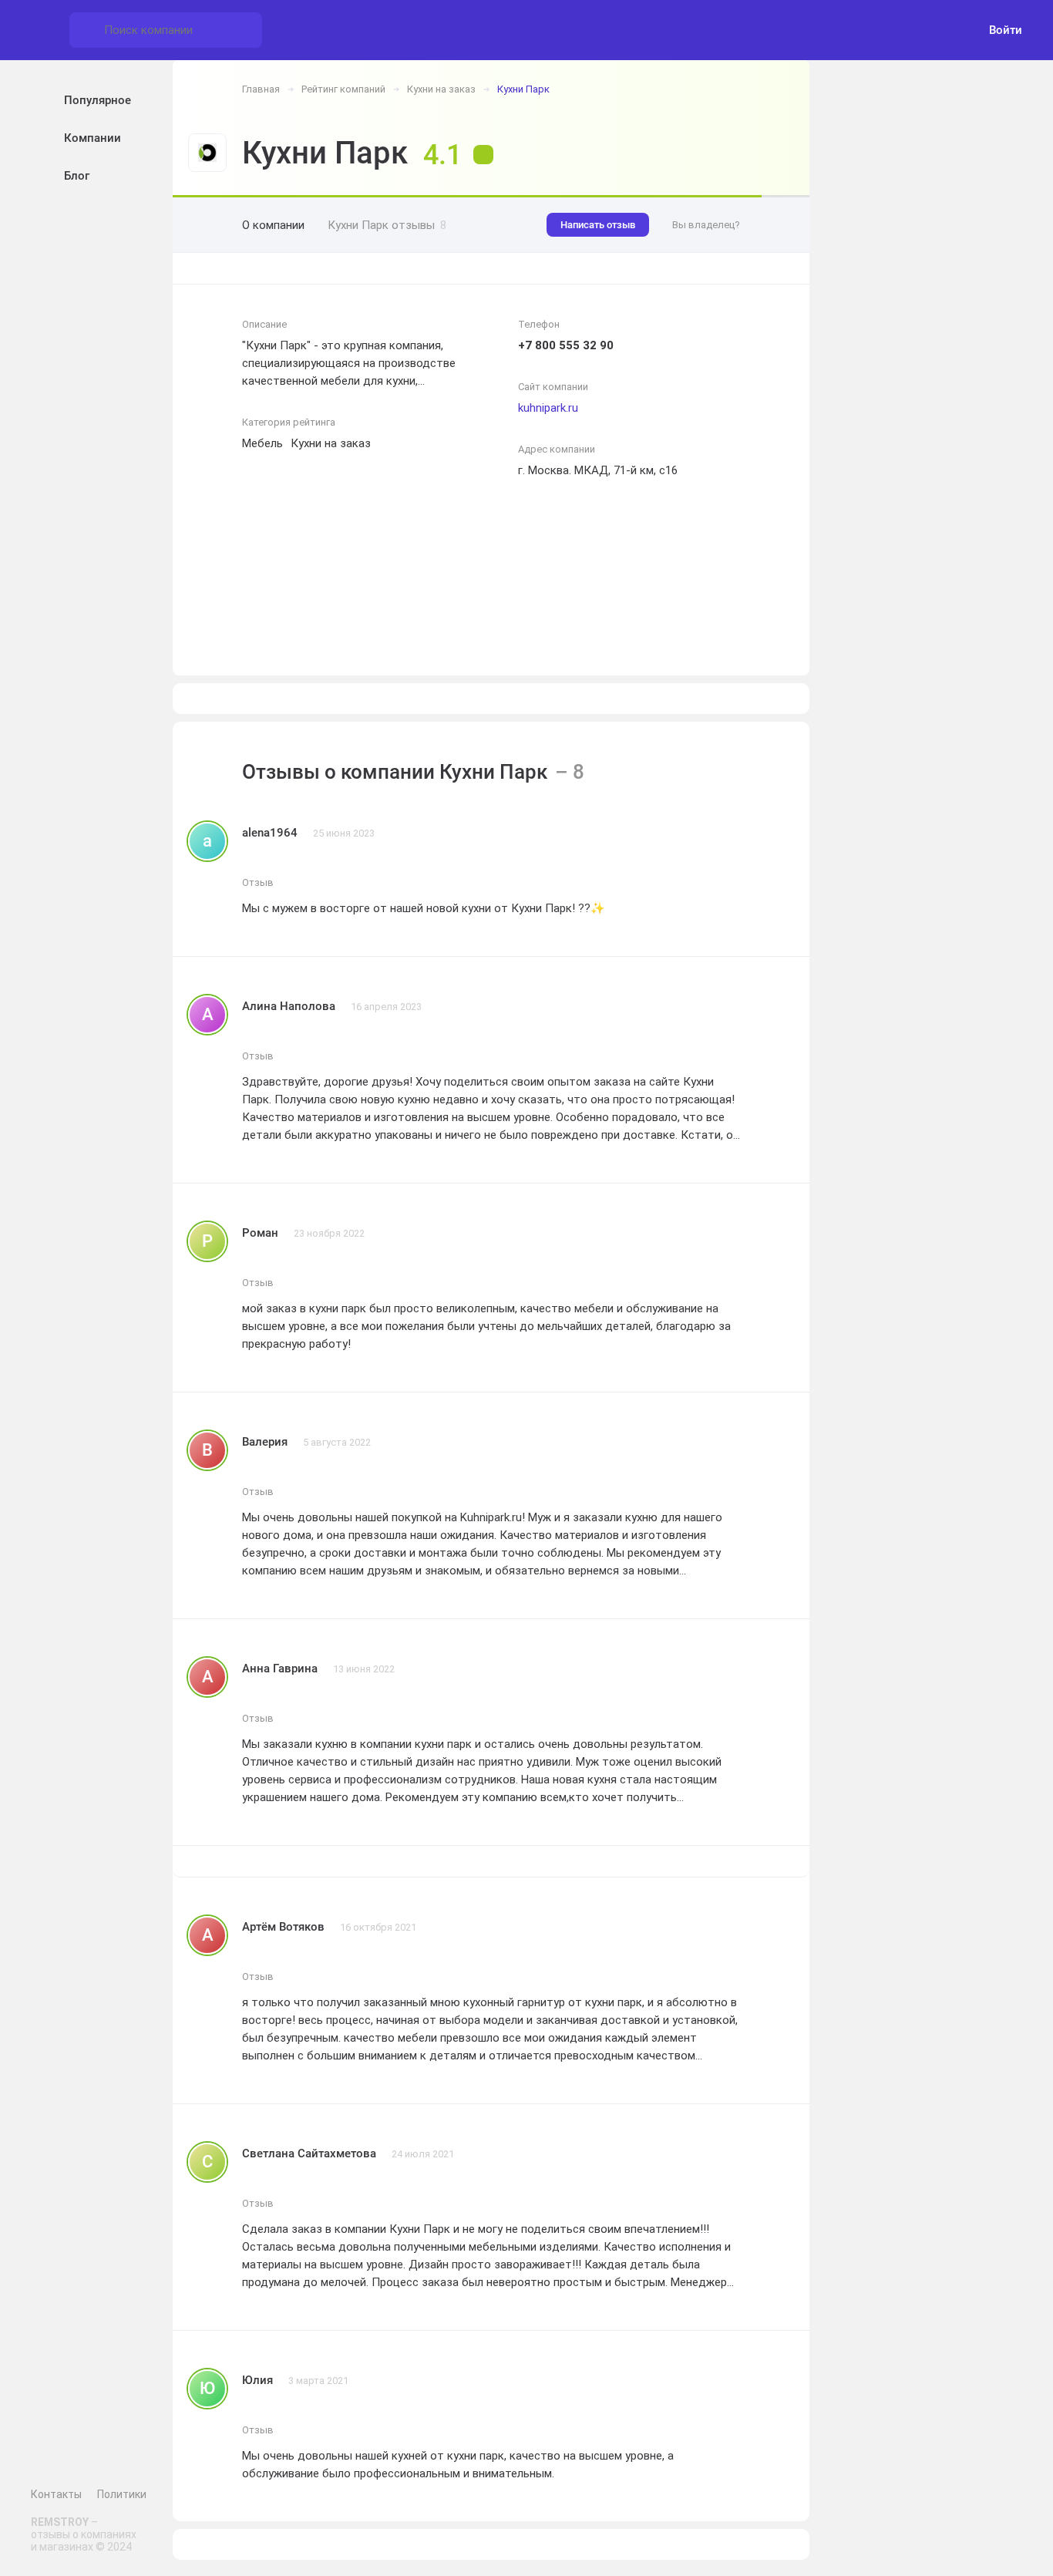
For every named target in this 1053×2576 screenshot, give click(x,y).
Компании (93, 138)
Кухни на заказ (441, 89)
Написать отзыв (598, 225)
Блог (77, 176)
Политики (122, 2494)
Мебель (262, 443)
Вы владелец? (706, 225)
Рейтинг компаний (343, 89)
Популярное (98, 100)
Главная (261, 89)
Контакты (56, 2494)
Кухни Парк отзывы (387, 225)
